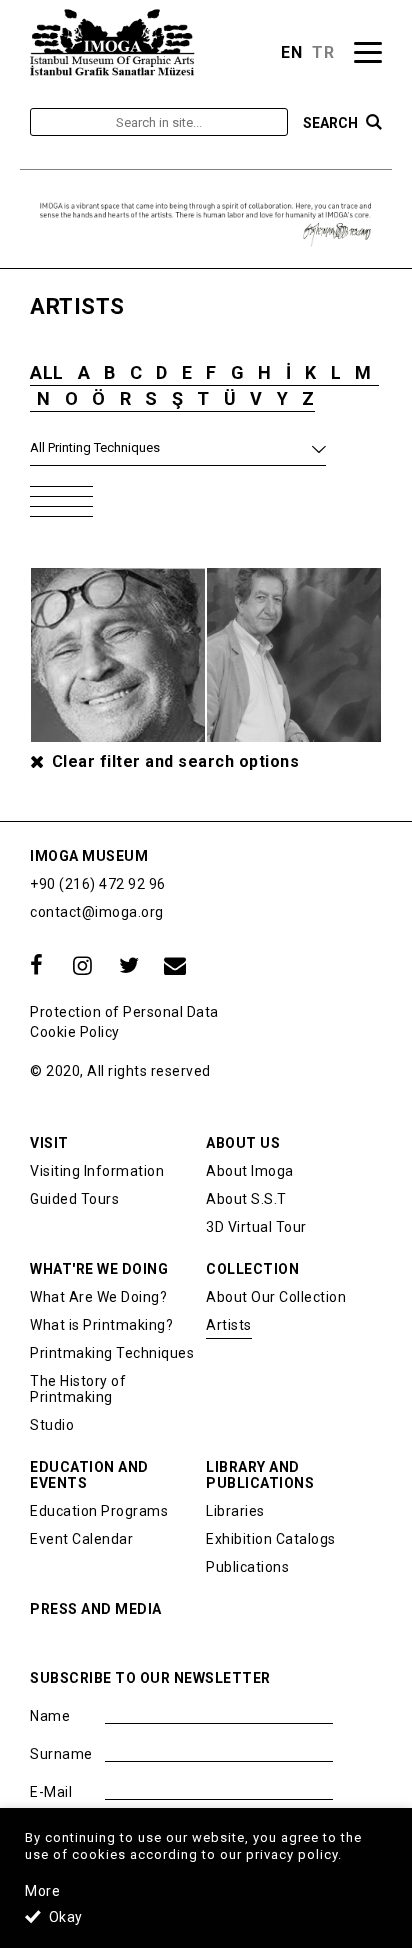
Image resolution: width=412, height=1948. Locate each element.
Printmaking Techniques (112, 1353)
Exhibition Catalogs (271, 1539)
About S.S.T (246, 1199)
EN (291, 52)
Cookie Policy (75, 1032)
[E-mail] (175, 966)
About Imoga (250, 1171)
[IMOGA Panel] (113, 42)
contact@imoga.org (97, 912)
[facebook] (37, 966)
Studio (52, 1425)
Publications (247, 1567)
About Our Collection (276, 1297)
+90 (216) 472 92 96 (98, 884)
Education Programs (99, 1511)
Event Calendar (81, 1539)
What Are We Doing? (98, 1297)
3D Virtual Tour (256, 1227)
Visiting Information (97, 1171)
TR (323, 52)
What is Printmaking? (101, 1325)
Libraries (235, 1511)
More (42, 1891)
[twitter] (129, 966)
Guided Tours (74, 1199)
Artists (229, 1325)
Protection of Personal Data (124, 1012)
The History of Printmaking (78, 1389)
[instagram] (83, 966)
